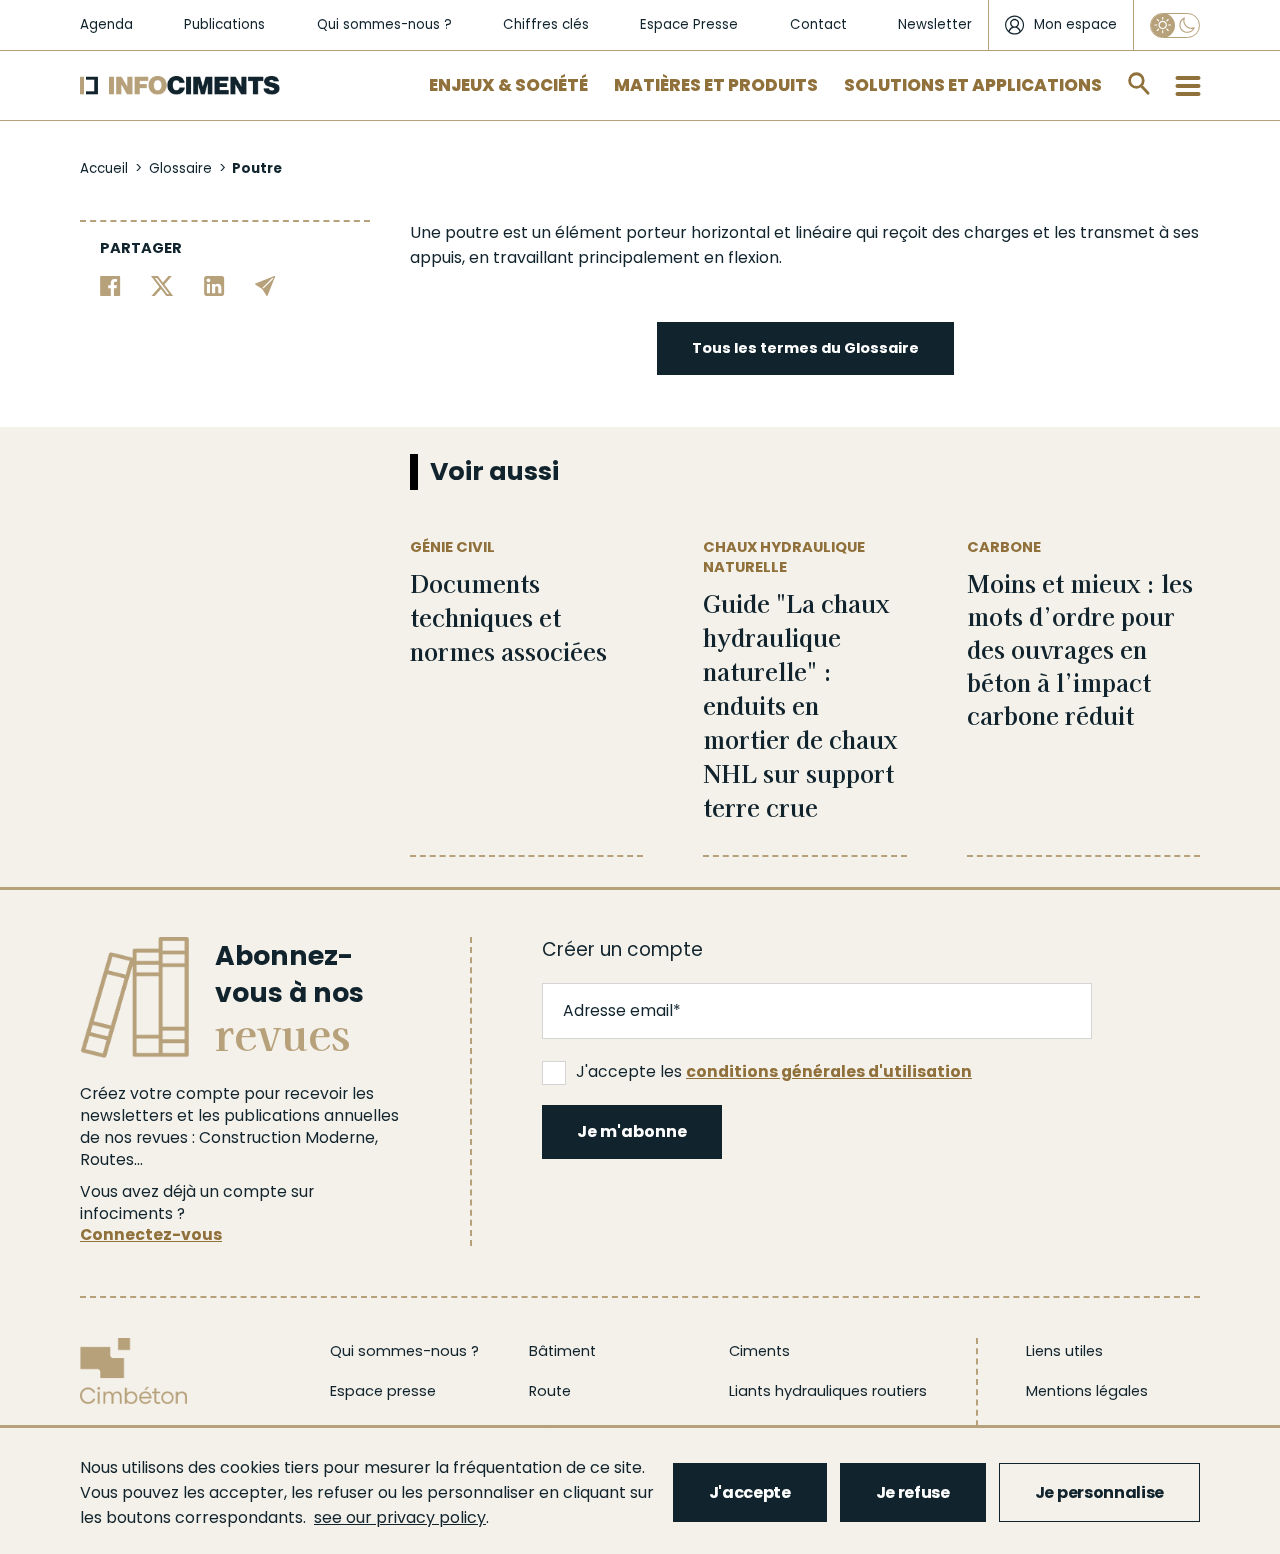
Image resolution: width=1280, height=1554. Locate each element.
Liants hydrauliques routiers (828, 1391)
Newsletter (935, 24)
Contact (818, 24)
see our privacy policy (400, 1517)
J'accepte (750, 1492)
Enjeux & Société (508, 85)
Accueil (104, 168)
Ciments (759, 1351)
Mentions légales (1087, 1391)
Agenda (106, 24)
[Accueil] (180, 85)
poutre (472, 232)
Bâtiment (562, 1351)
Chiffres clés (546, 24)
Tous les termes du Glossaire (805, 348)
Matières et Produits (716, 85)
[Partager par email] (265, 284)
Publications (224, 24)
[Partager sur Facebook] (110, 284)
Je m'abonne (632, 1131)
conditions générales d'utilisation (829, 1071)
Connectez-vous (151, 1234)
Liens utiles (1064, 1351)
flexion (753, 257)
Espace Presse (689, 24)
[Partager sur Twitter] (162, 284)
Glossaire (180, 168)
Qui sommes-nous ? (384, 24)
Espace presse (383, 1391)
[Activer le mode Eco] (1175, 25)
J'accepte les (774, 1071)
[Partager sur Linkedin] (214, 284)
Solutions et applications (973, 85)
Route (550, 1391)
